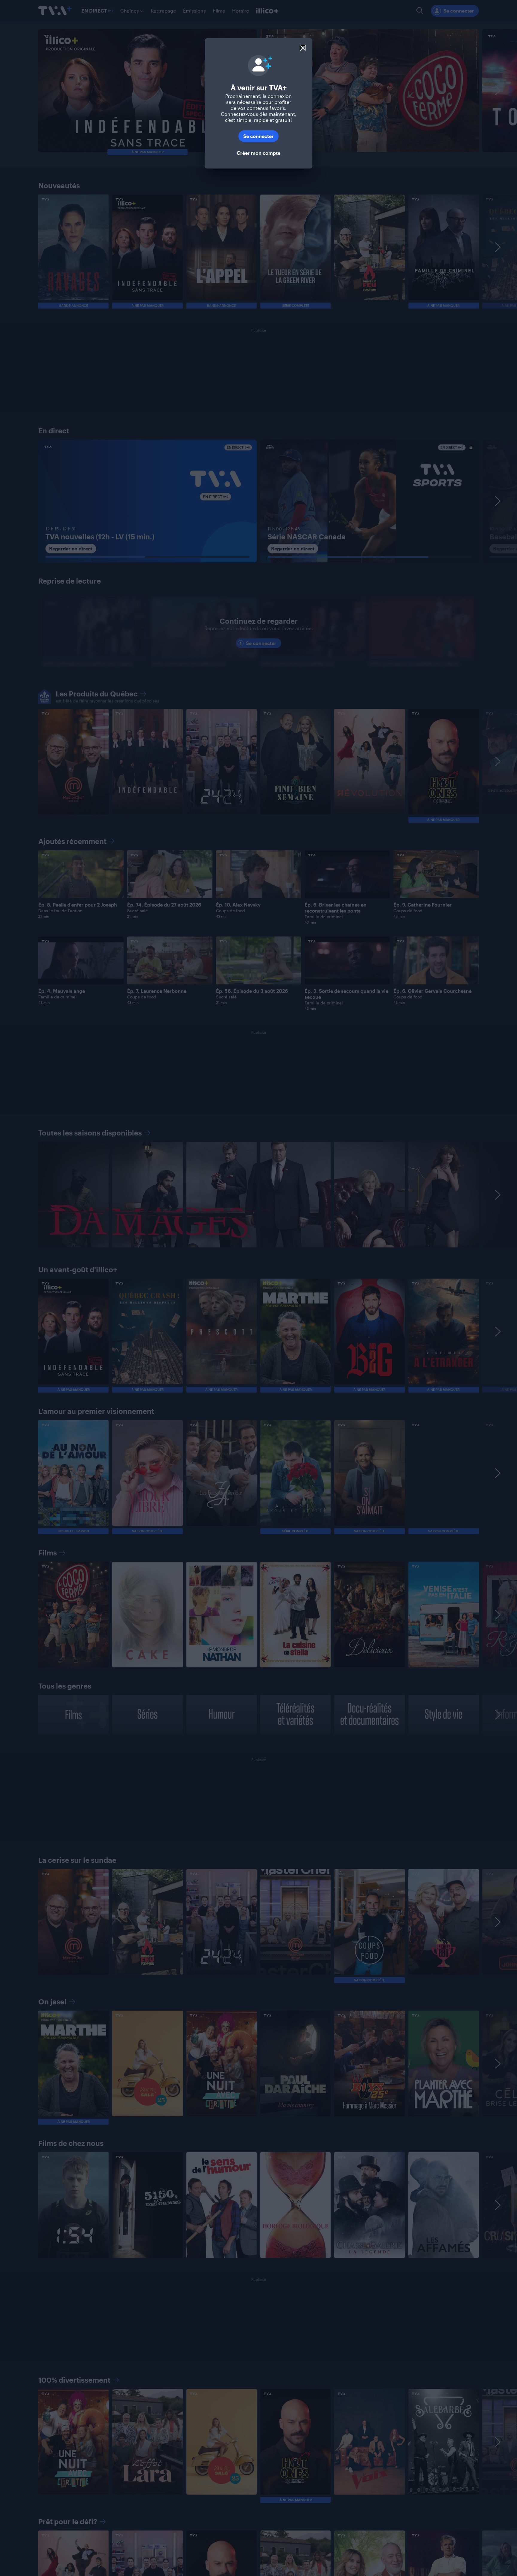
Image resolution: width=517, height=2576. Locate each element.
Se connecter (258, 136)
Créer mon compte (258, 153)
